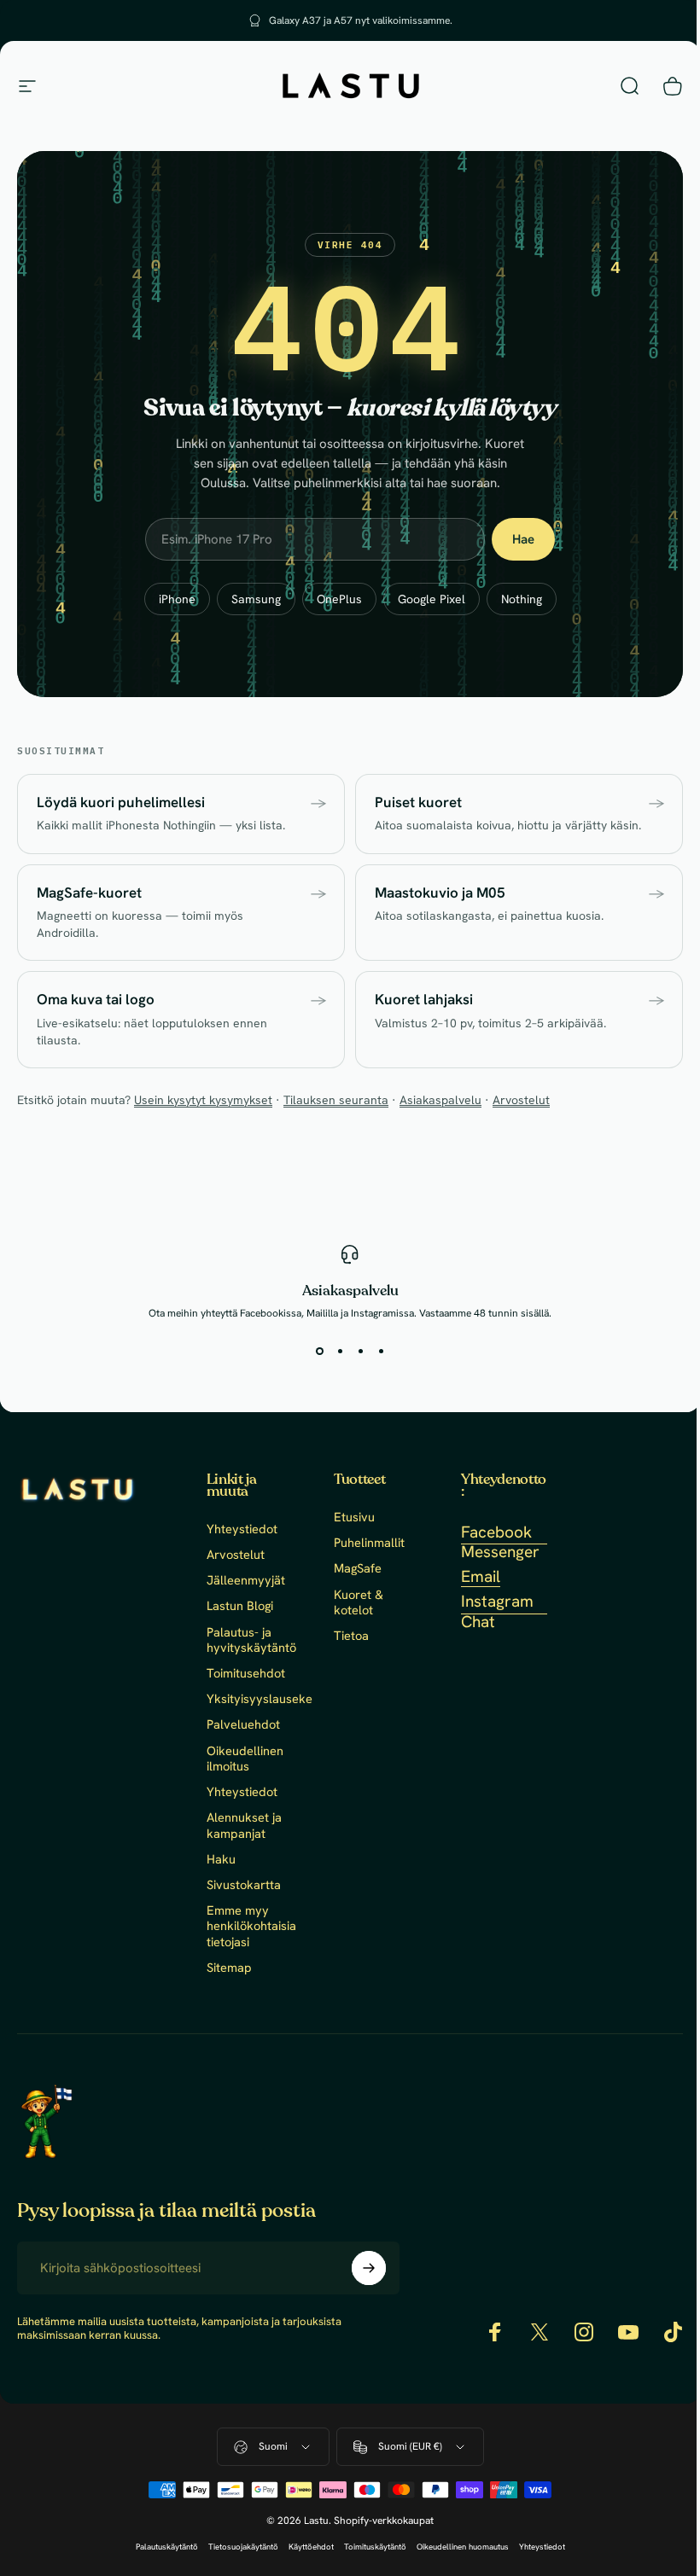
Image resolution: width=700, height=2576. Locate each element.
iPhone (177, 599)
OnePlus (339, 599)
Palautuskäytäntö (160, 2547)
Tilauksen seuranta (336, 1100)
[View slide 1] (313, 1351)
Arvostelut (521, 1100)
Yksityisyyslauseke (260, 1699)
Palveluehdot (243, 1724)
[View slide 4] (375, 1351)
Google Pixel (432, 599)
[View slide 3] (354, 1351)
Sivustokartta (244, 1885)
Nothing (522, 599)
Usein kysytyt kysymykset (203, 1100)
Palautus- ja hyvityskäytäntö (251, 1640)
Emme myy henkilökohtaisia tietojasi (251, 1926)
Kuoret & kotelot (355, 1602)
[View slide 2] (334, 1351)
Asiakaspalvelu (440, 1100)
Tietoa (348, 1636)
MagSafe (354, 1568)
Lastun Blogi (240, 1606)
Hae (523, 539)
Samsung (256, 599)
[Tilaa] (365, 2268)
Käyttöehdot (304, 2547)
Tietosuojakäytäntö (236, 2547)
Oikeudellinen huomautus (456, 2547)
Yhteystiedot (242, 1529)
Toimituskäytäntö (368, 2547)
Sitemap (229, 1968)
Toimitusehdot (246, 1673)
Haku (221, 1859)
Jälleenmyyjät (246, 1580)
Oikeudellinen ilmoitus (245, 1759)
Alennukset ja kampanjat (244, 1825)
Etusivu (351, 1517)
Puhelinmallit (366, 1543)
